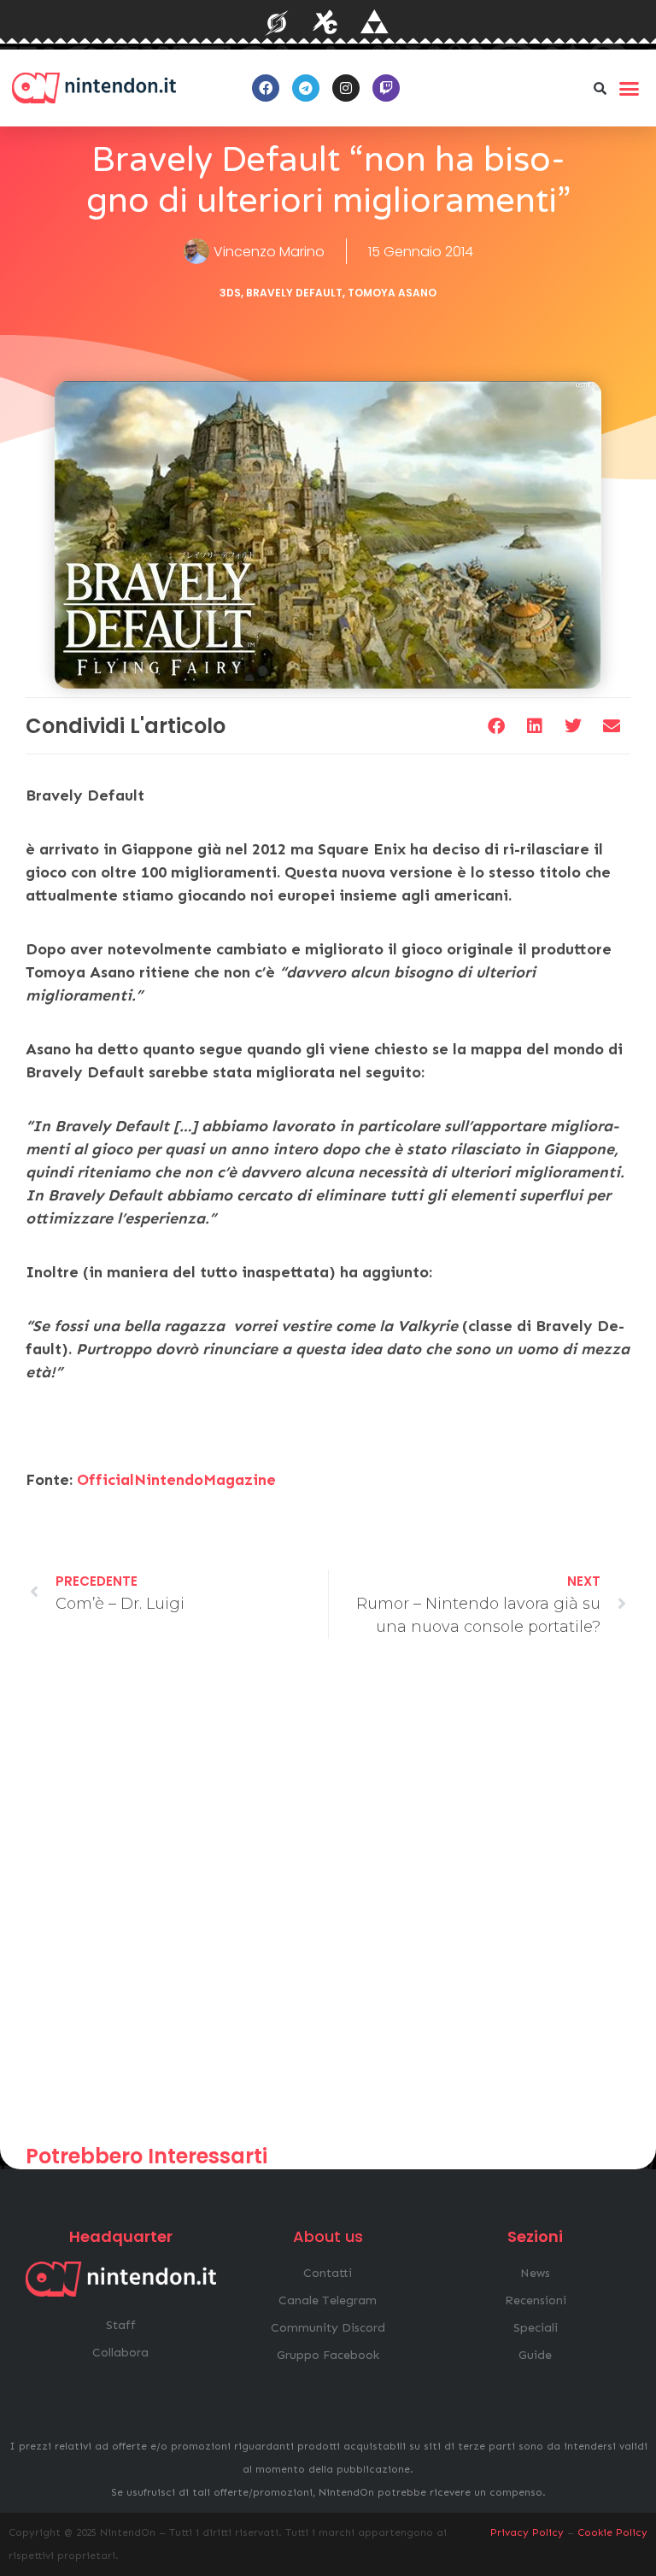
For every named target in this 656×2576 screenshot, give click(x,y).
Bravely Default (294, 293)
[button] (600, 88)
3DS (230, 293)
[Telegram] (306, 88)
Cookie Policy (612, 2532)
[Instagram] (346, 88)
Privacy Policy (527, 2532)
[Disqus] (328, 1899)
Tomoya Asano (392, 293)
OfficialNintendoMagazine (176, 1480)
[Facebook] (266, 88)
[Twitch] (386, 88)
